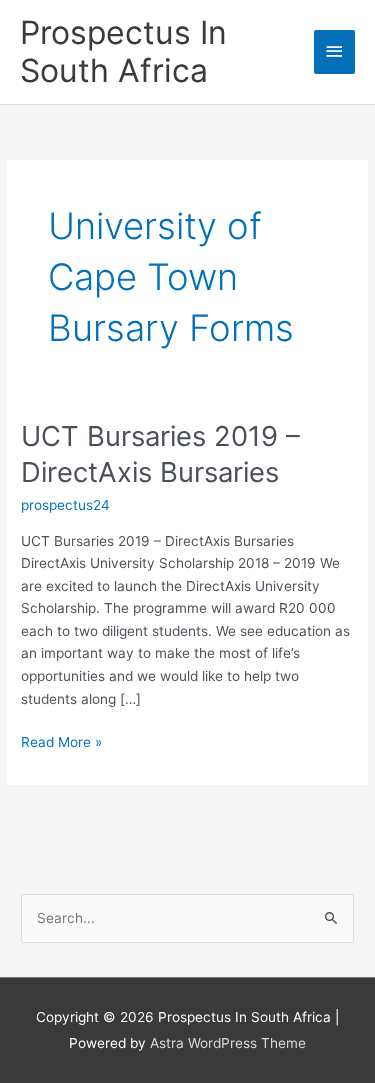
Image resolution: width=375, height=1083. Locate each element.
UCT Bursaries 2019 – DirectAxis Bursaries (160, 454)
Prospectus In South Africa (123, 51)
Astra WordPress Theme (228, 1043)
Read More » (61, 743)
